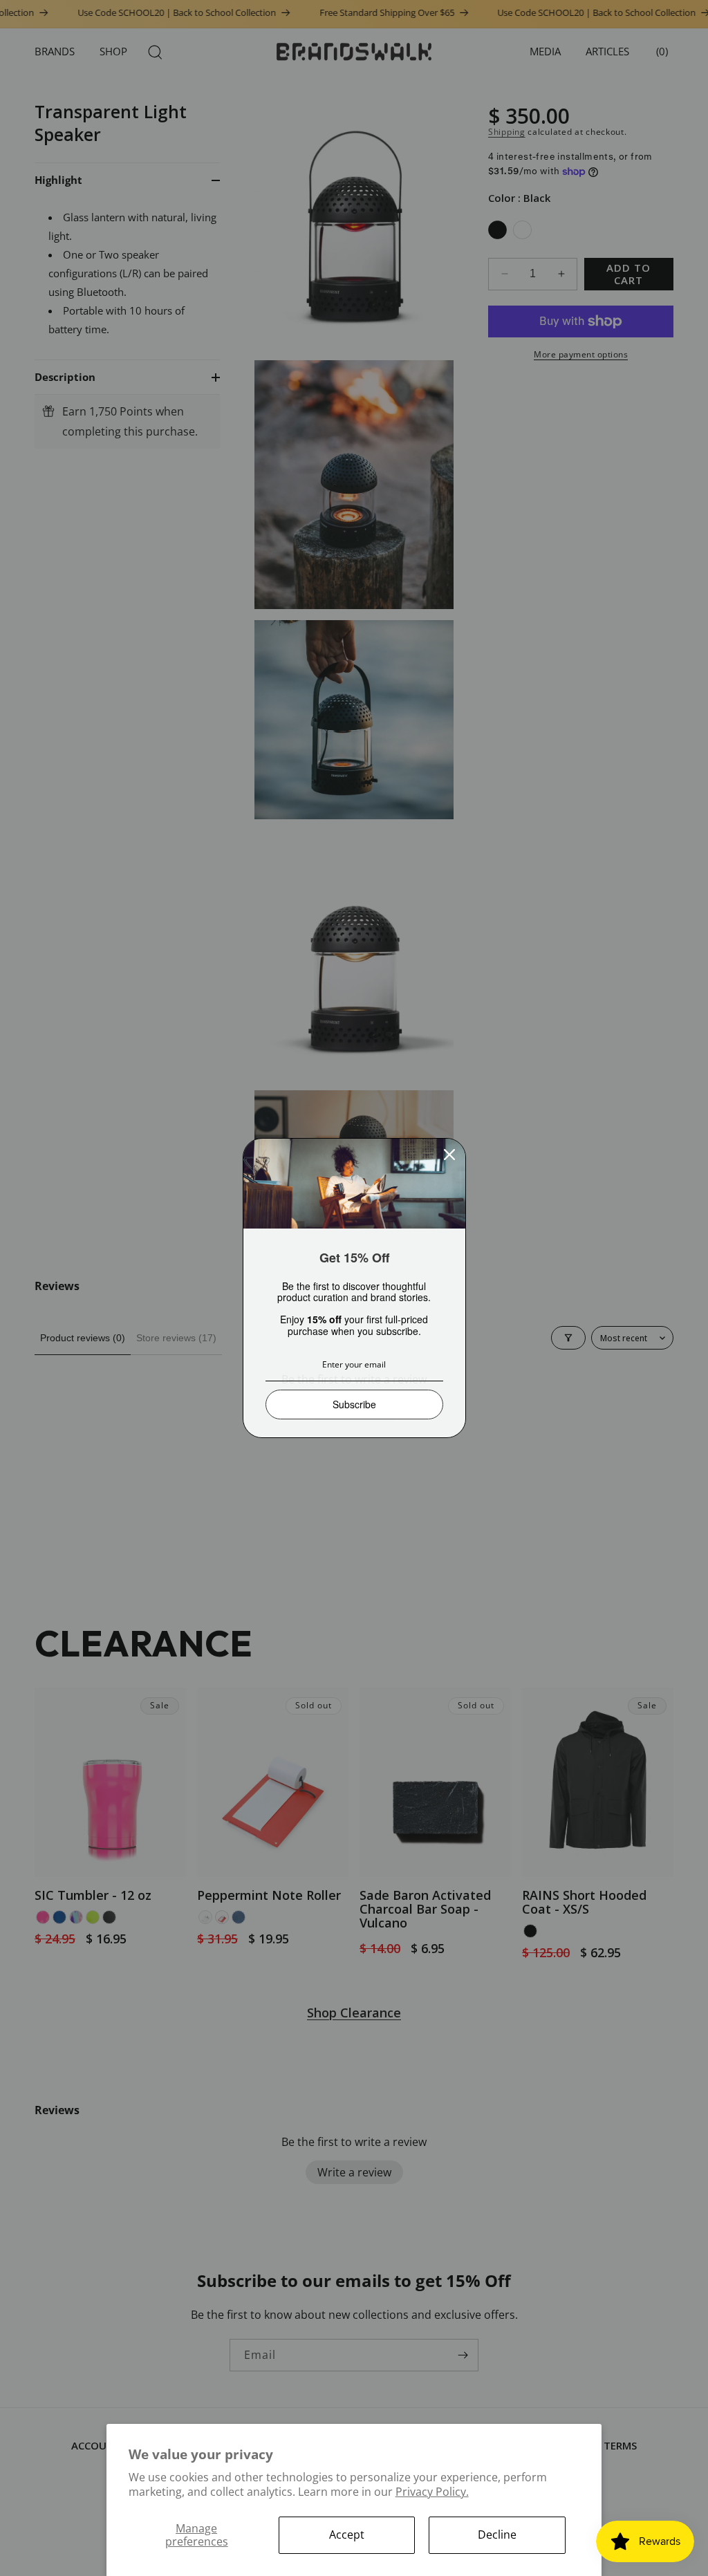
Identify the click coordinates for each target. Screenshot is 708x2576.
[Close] (449, 1155)
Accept (347, 2535)
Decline (497, 2535)
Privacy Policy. (432, 2492)
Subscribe (354, 1404)
